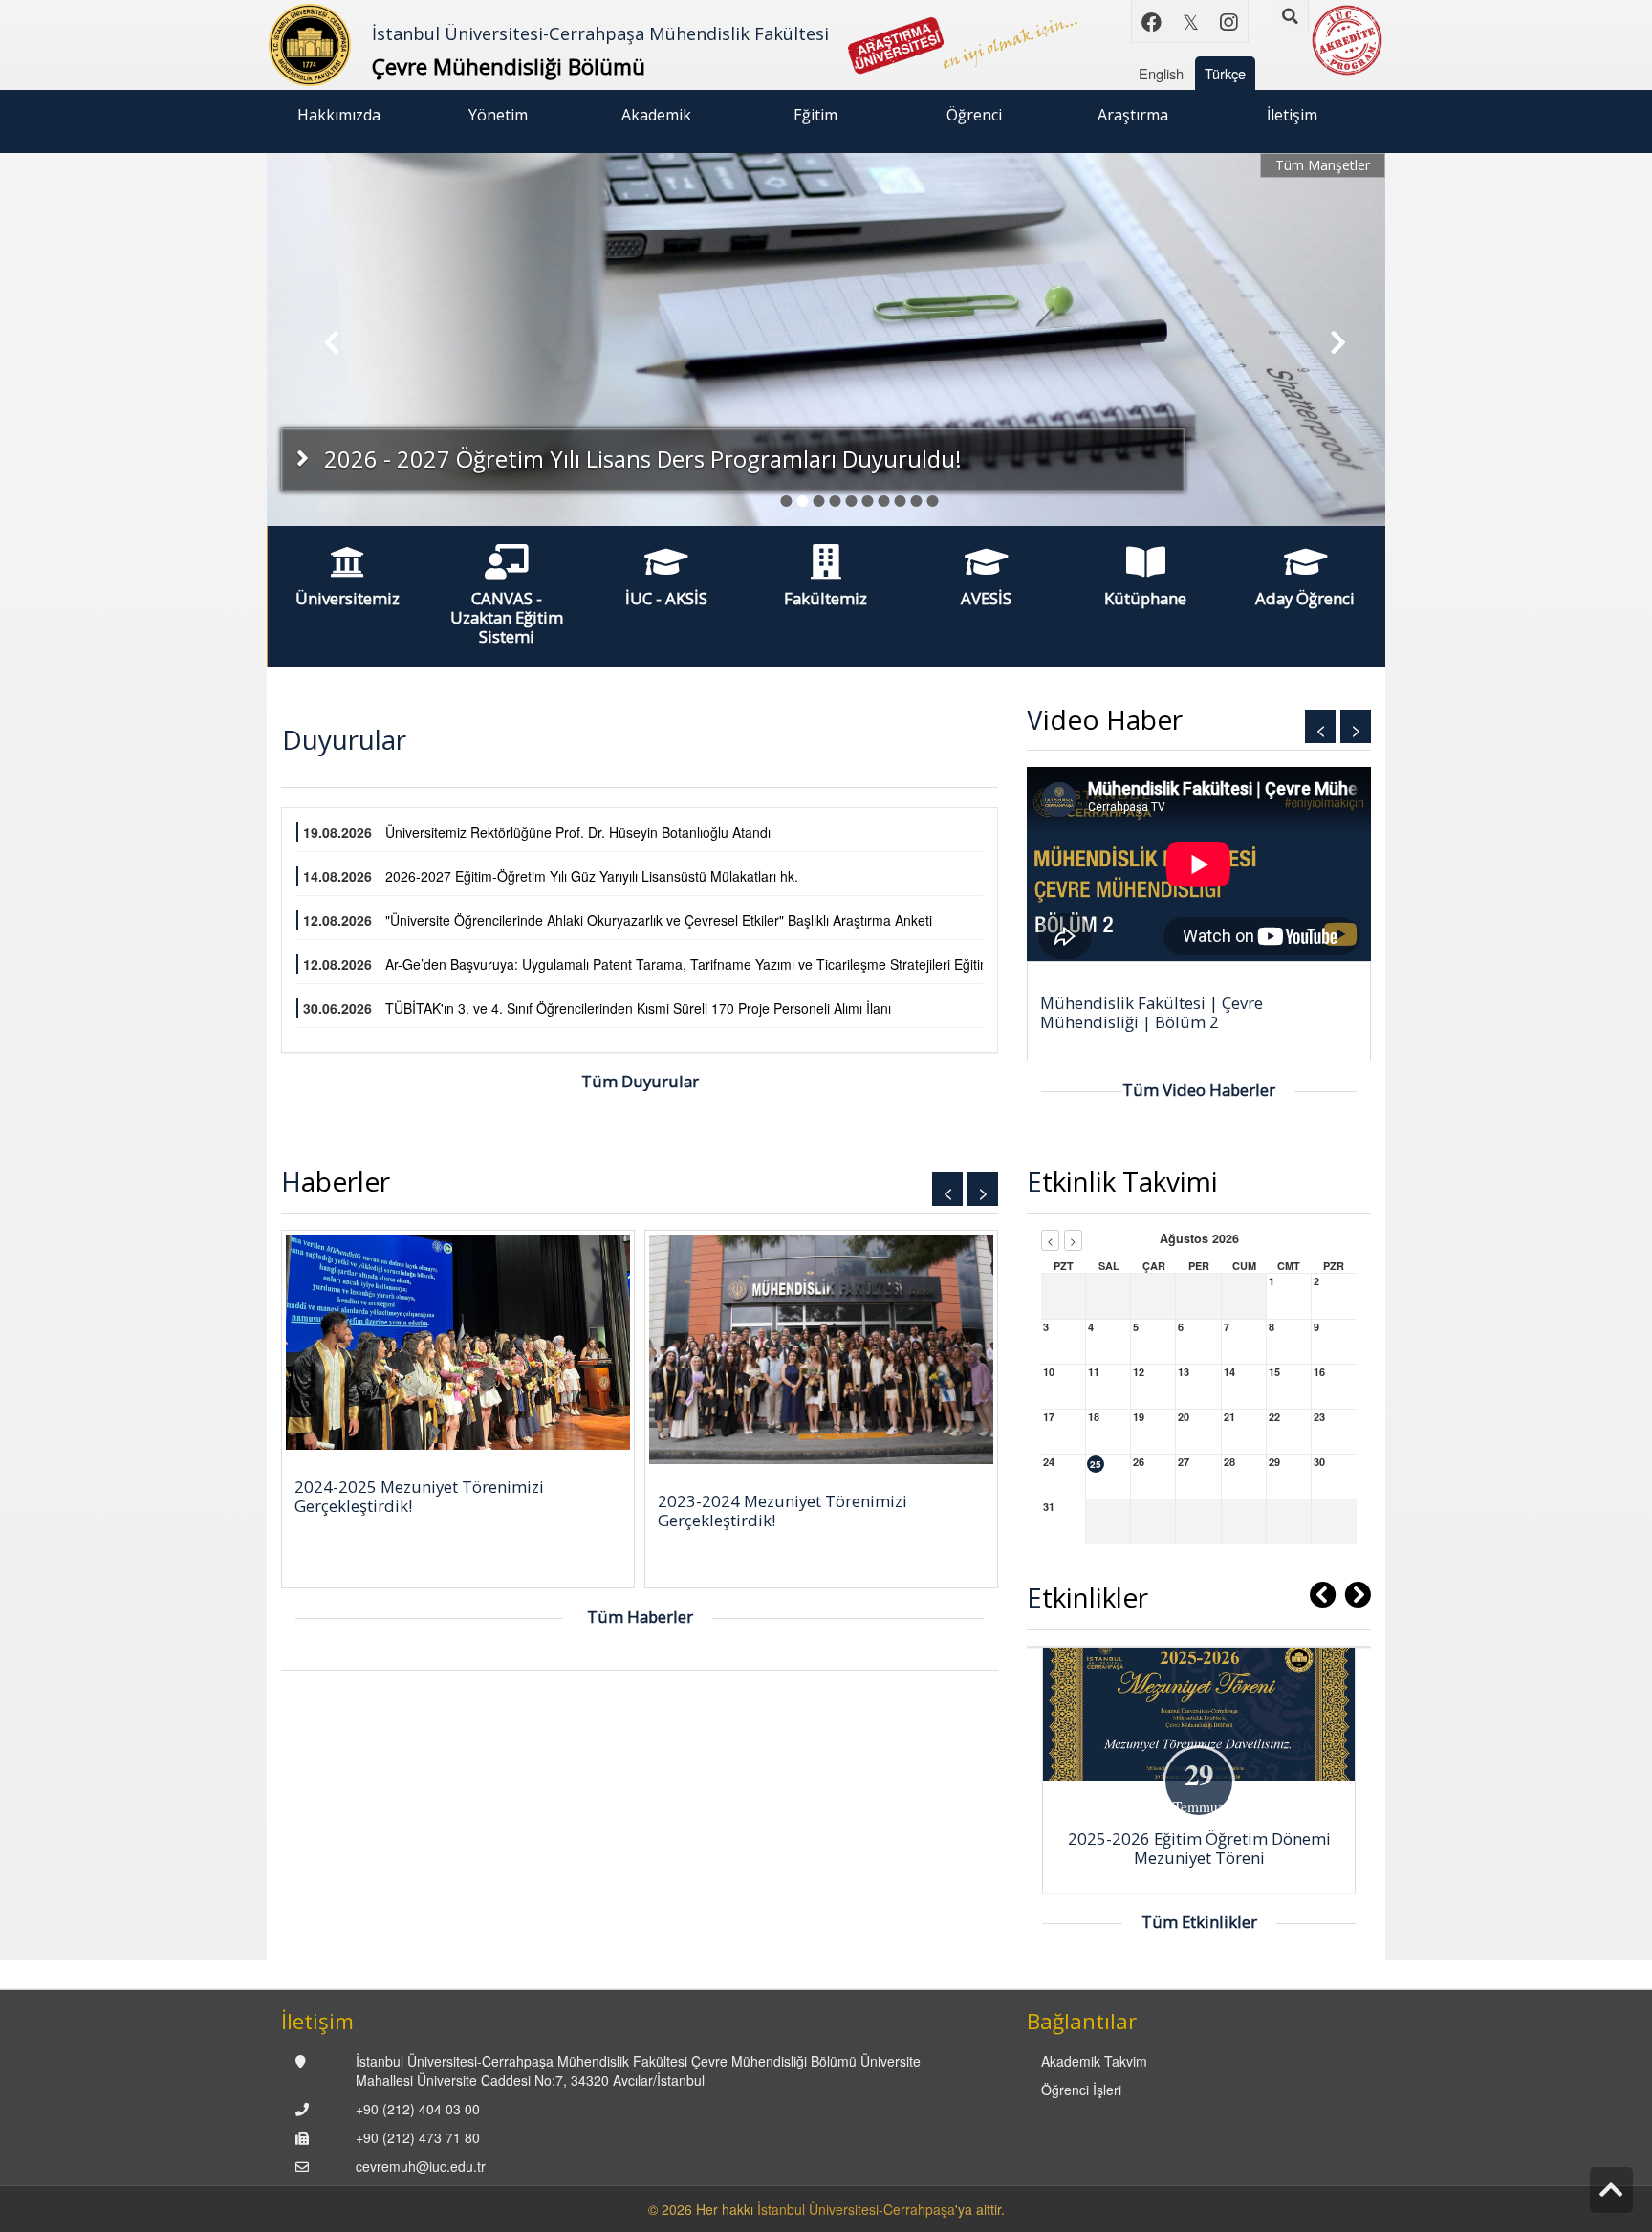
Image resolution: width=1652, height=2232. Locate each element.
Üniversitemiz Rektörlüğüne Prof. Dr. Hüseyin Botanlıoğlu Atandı (578, 832)
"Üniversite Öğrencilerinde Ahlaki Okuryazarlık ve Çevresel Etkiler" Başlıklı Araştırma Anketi (659, 920)
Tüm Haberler (640, 1617)
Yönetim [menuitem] (498, 115)
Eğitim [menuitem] (815, 115)
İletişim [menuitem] (1292, 115)
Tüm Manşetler (1323, 165)
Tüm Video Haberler (1199, 1090)
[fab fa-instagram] (1228, 21)
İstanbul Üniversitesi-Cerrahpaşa (856, 2209)
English (1161, 73)
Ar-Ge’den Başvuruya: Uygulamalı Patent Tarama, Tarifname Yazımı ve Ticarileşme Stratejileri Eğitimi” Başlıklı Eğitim (735, 964)
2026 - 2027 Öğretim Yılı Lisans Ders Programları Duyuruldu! (640, 459)
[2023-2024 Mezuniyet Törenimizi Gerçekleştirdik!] (821, 1349)
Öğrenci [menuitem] (974, 115)
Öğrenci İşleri (1081, 2090)
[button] (323, 339)
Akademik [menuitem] (656, 115)
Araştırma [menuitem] (1133, 115)
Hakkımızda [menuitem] (339, 115)
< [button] (1321, 728)
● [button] (786, 497)
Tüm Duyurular (640, 1081)
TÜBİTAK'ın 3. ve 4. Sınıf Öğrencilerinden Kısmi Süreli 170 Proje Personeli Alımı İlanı (638, 1008)
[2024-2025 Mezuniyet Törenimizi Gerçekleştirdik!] (458, 1342)
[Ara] (1290, 17)
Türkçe (1225, 73)
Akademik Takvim (1094, 2061)
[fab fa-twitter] (1190, 21)
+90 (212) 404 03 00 (418, 2109)
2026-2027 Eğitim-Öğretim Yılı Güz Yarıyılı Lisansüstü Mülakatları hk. (592, 876)
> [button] (1356, 728)
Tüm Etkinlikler (1199, 1922)
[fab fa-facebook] (1152, 21)
